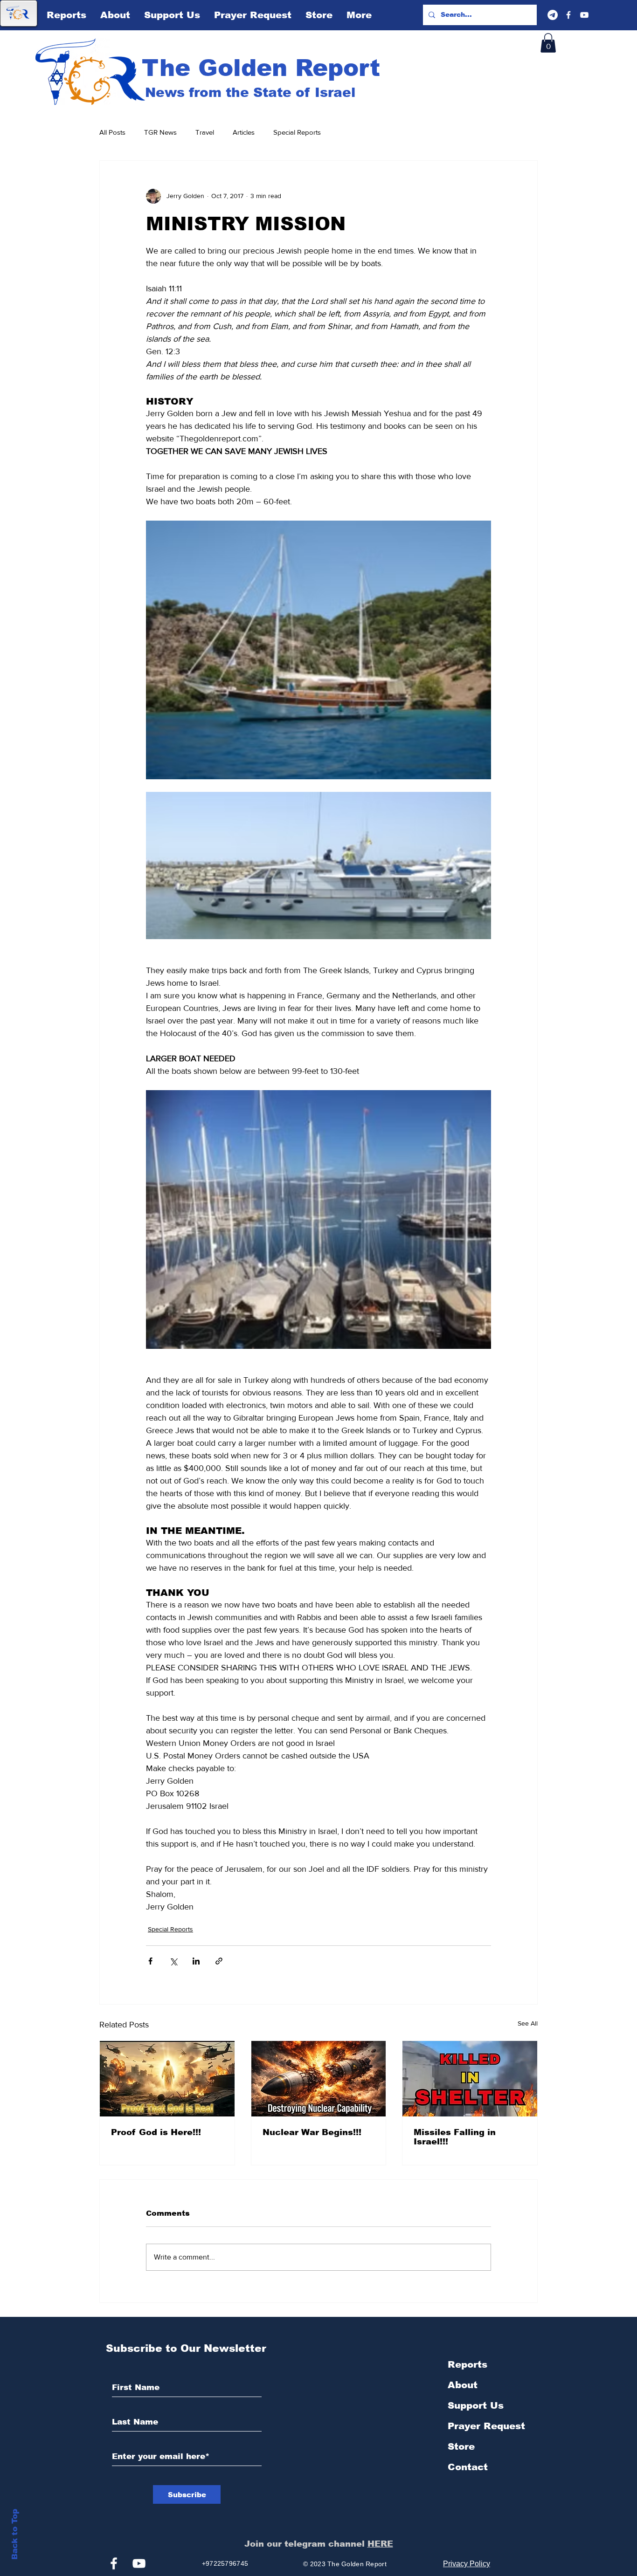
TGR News (160, 132)
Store (461, 2446)
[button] (548, 43)
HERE (380, 2544)
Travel (205, 132)
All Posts (112, 132)
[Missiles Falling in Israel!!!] (470, 2079)
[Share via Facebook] (150, 1961)
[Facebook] (568, 15)
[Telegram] (553, 15)
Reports (467, 2364)
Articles (244, 132)
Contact (468, 2467)
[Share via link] (219, 1961)
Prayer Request (486, 2426)
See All (528, 2023)
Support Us (476, 2405)
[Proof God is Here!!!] (167, 2079)
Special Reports (297, 132)
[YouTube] (584, 15)
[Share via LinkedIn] (196, 1961)
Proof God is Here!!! (156, 2132)
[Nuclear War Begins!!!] (319, 2079)
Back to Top (15, 2534)
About (463, 2385)
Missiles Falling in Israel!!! (455, 2137)
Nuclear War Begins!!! (312, 2132)
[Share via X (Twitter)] (173, 1961)
